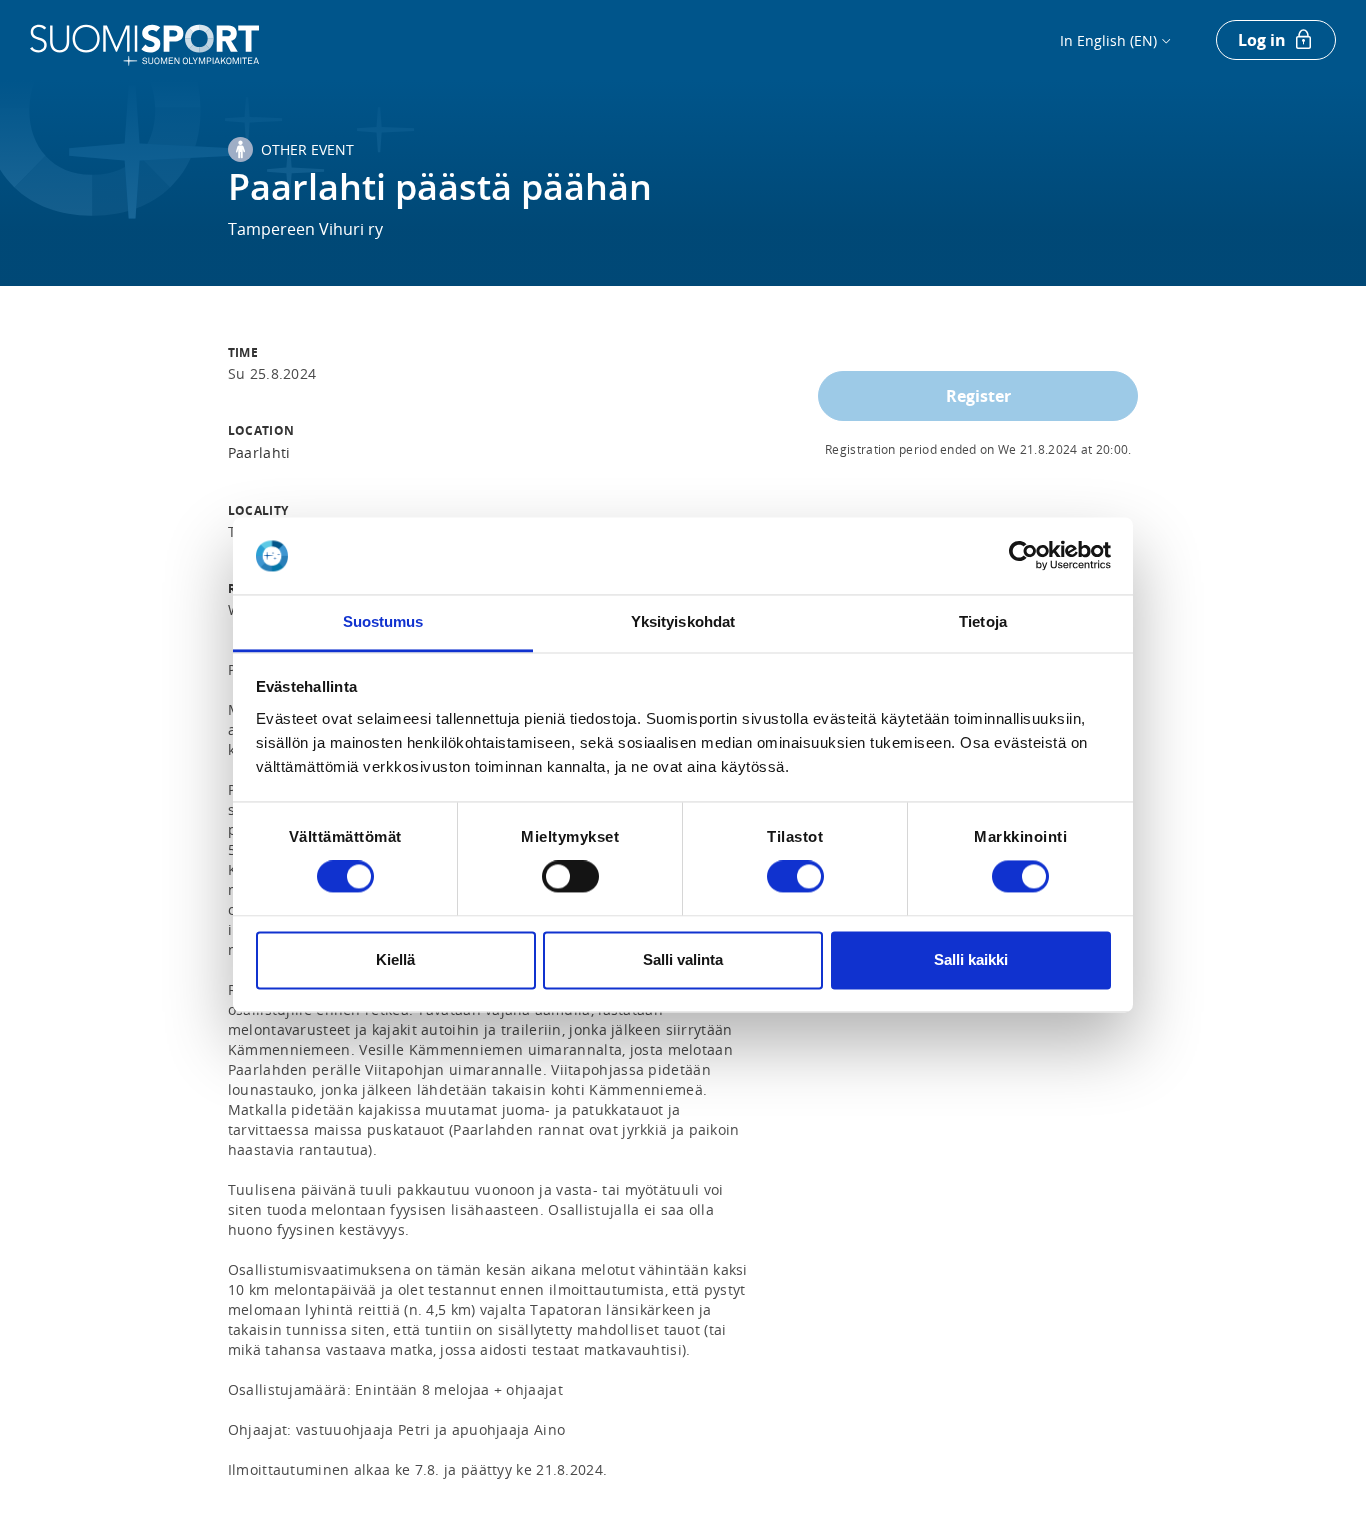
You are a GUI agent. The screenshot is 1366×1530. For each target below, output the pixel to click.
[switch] (570, 877)
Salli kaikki (971, 959)
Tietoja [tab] (983, 621)
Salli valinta (683, 959)
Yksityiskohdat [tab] (683, 621)
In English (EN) (1108, 40)
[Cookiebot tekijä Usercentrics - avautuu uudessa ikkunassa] (1023, 556)
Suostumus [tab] (383, 621)
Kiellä (395, 959)
